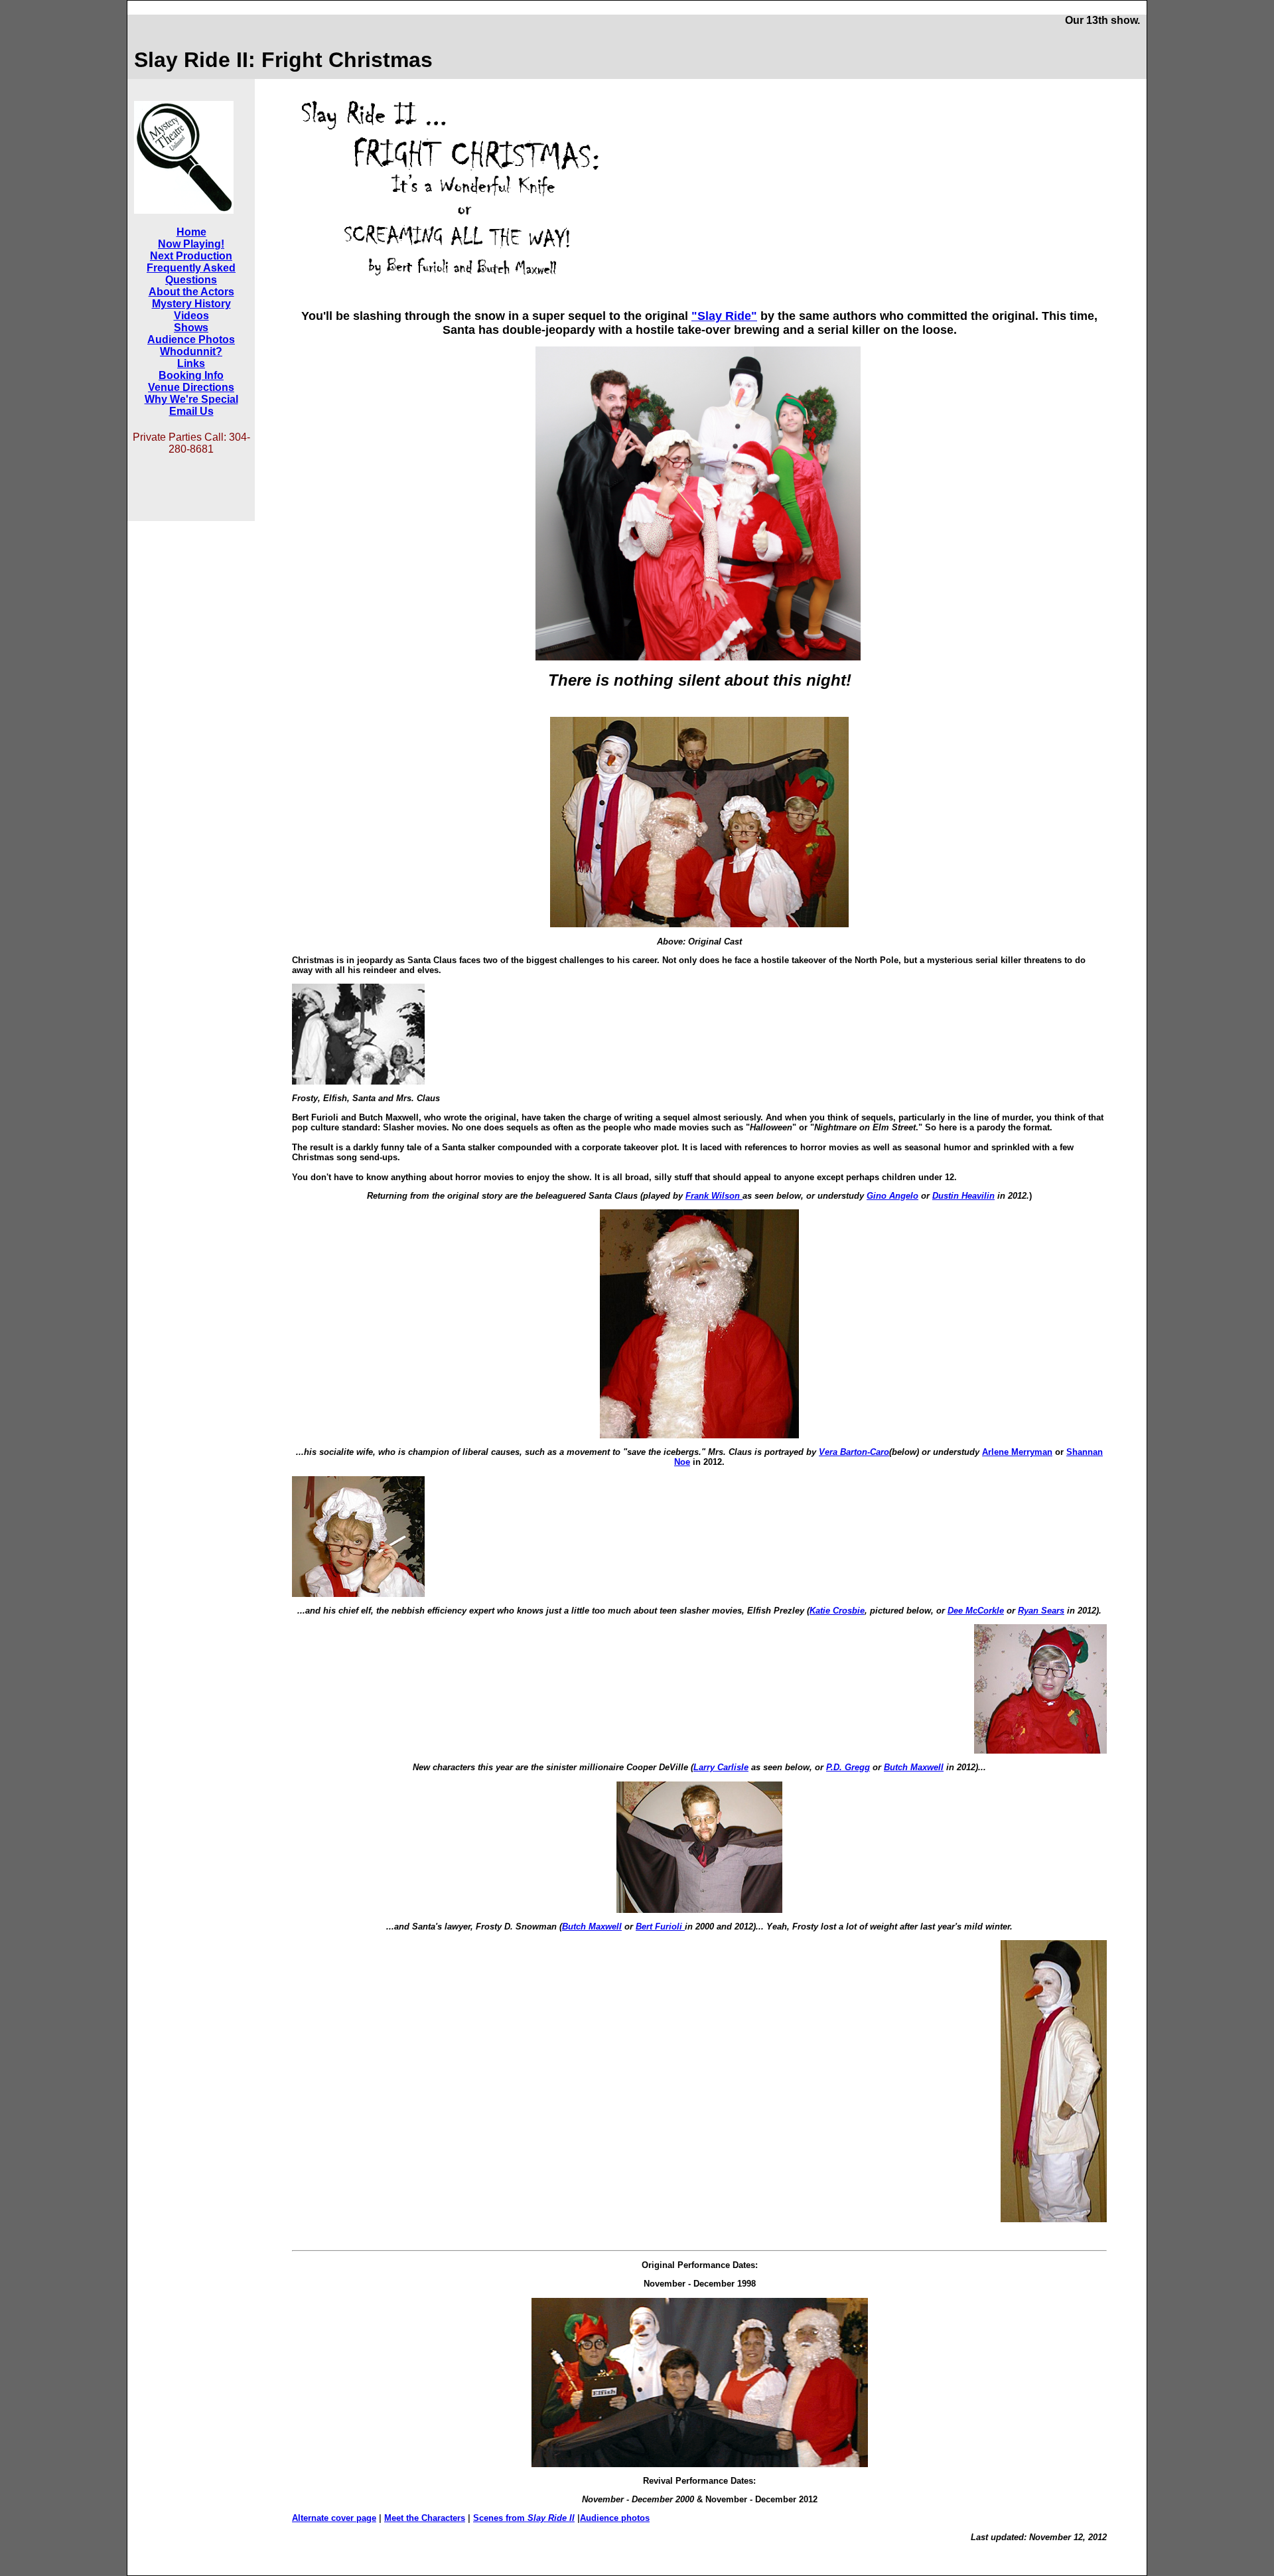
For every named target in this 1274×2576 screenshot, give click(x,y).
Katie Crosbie (837, 1611)
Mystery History (191, 304)
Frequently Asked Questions (191, 274)
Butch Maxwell (914, 1767)
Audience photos (615, 2518)
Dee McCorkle (976, 1611)
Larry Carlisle (721, 1767)
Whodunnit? (191, 351)
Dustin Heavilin (963, 1196)
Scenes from (524, 2518)
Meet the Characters (425, 2518)
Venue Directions (191, 387)
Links (191, 363)
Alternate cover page (334, 2518)
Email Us (191, 411)
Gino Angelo (892, 1196)
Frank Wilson (714, 1196)
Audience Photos (191, 340)
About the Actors (191, 292)
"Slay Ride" (724, 316)
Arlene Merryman (1017, 1452)
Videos (191, 316)
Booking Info (191, 375)
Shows (191, 328)
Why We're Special (191, 399)
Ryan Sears (1041, 1611)
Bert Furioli (660, 1927)
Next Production (191, 256)
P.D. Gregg (848, 1767)
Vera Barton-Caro (854, 1452)
